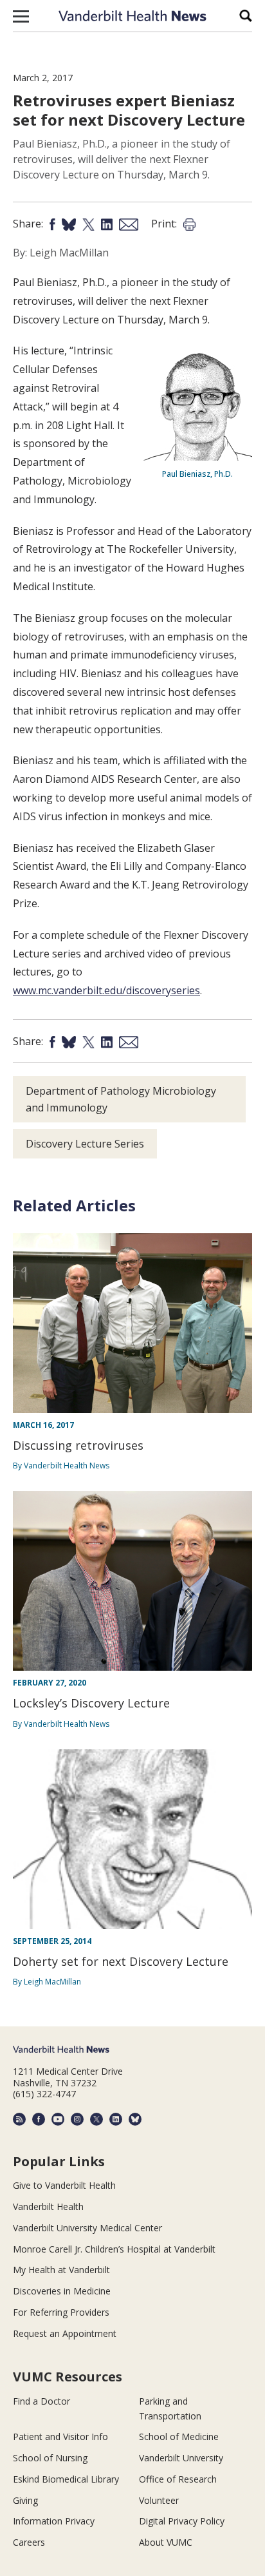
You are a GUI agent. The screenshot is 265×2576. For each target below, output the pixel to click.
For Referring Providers (61, 2312)
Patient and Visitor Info (60, 2437)
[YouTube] (58, 2119)
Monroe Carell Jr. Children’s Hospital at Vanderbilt (114, 2249)
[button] (21, 16)
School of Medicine (179, 2437)
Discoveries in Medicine (62, 2291)
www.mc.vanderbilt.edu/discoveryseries (106, 990)
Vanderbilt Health (48, 2206)
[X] (96, 2119)
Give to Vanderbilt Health (64, 2185)
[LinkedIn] (116, 2119)
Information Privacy (54, 2521)
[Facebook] (39, 2119)
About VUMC (166, 2542)
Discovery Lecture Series (85, 1144)
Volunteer (159, 2500)
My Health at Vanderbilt (61, 2270)
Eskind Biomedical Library (66, 2479)
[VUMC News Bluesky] (135, 2119)
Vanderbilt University (181, 2458)
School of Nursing (50, 2458)
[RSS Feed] (19, 2119)
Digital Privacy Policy (182, 2521)
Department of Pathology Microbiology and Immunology (121, 1099)
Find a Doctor (41, 2401)
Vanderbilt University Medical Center (87, 2228)
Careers (29, 2542)
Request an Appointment (65, 2333)
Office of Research (178, 2479)
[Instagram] (77, 2119)
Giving (25, 2500)
